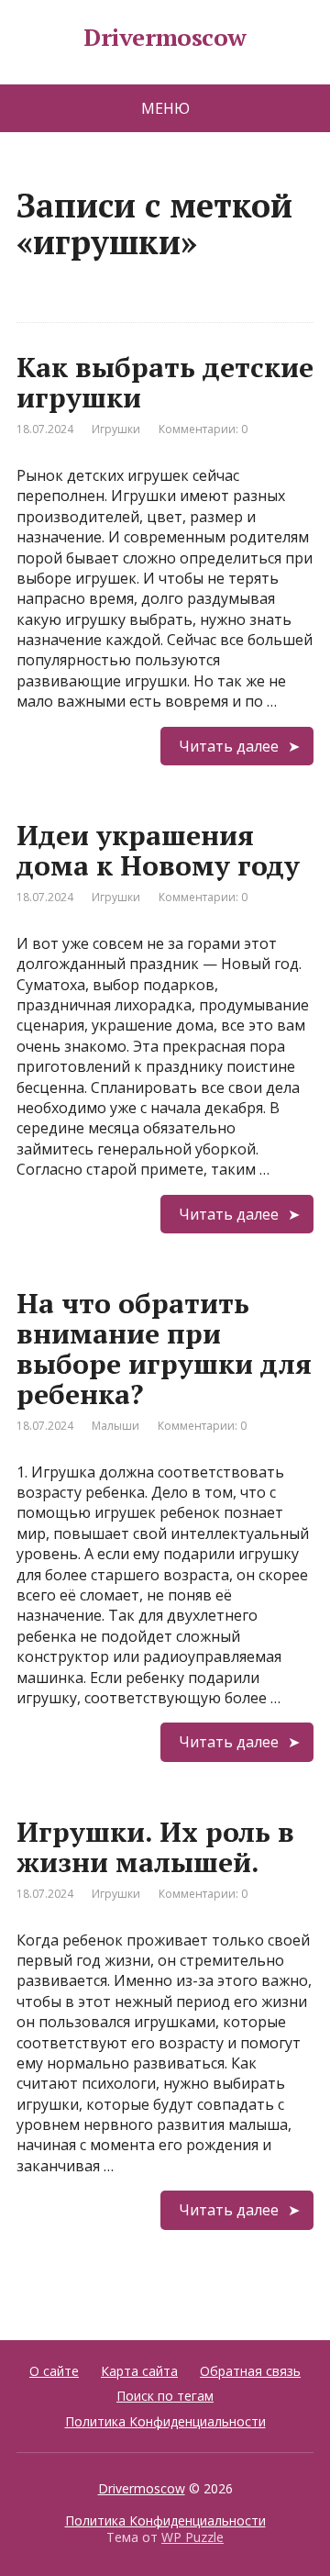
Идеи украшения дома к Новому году (158, 850)
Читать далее (229, 746)
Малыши (115, 1426)
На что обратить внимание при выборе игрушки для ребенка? (164, 1349)
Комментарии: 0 (203, 429)
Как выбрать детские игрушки (165, 382)
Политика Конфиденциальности (165, 2421)
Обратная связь (250, 2371)
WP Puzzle (192, 2537)
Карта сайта (139, 2371)
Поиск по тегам (165, 2396)
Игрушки (116, 429)
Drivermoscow (165, 38)
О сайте (54, 2371)
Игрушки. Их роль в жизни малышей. (155, 1847)
